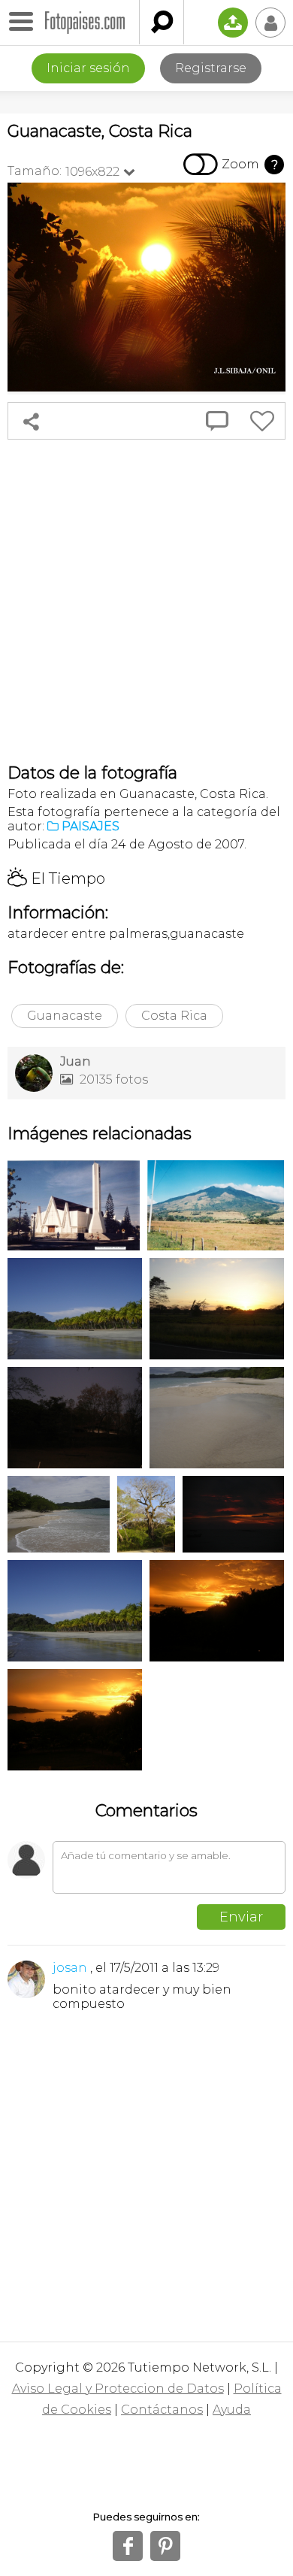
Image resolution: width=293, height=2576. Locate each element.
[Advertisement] (146, 601)
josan (70, 1968)
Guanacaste (65, 1016)
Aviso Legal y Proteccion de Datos (118, 2389)
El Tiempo (56, 878)
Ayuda (232, 2410)
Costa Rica (174, 1016)
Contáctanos (162, 2410)
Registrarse (211, 68)
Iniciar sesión (88, 68)
